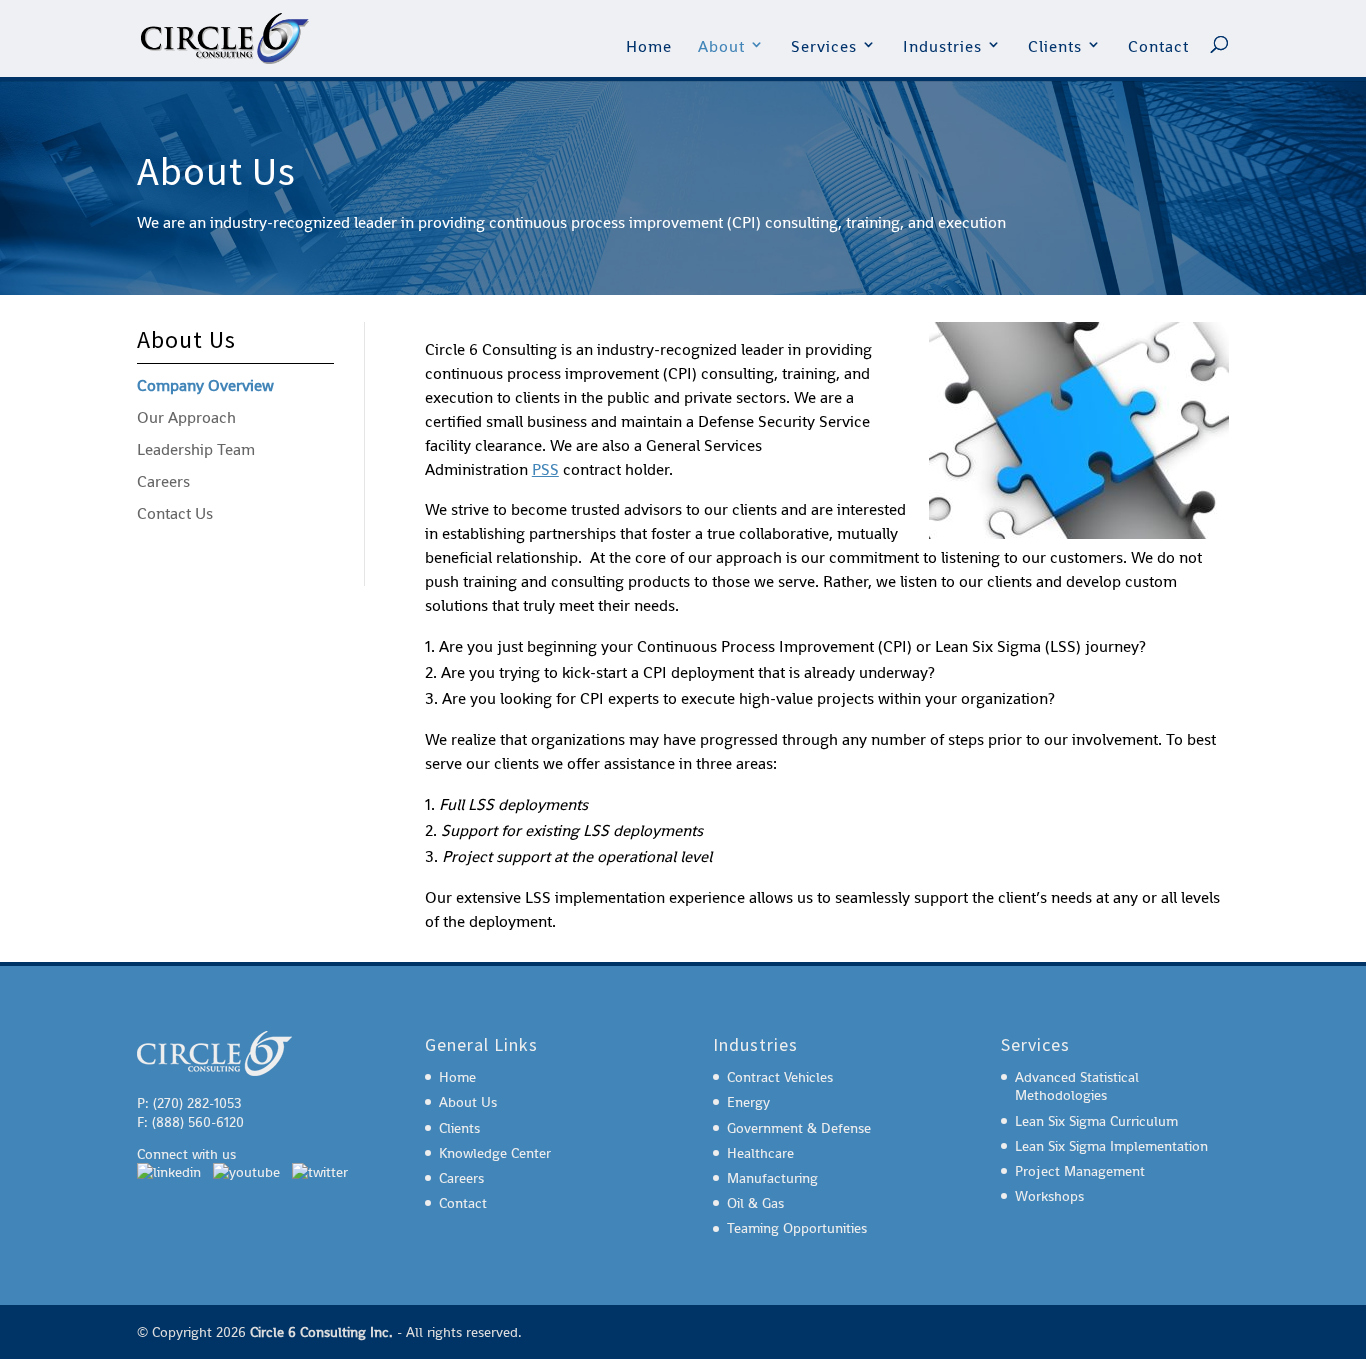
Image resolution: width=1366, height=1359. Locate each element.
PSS (545, 469)
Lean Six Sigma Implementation (1111, 1146)
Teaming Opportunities (797, 1228)
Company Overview (205, 385)
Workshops (1049, 1196)
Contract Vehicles (780, 1077)
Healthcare (760, 1153)
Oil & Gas (755, 1203)
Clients (1055, 46)
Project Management (1080, 1171)
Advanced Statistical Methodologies (1077, 1086)
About (721, 46)
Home (649, 46)
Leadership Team (196, 449)
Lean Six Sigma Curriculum (1096, 1121)
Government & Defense (799, 1128)
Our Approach (186, 417)
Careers (163, 481)
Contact (1158, 46)
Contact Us (175, 513)
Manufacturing (772, 1178)
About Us (468, 1102)
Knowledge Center (495, 1153)
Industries (942, 46)
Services (824, 46)
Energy (748, 1102)
